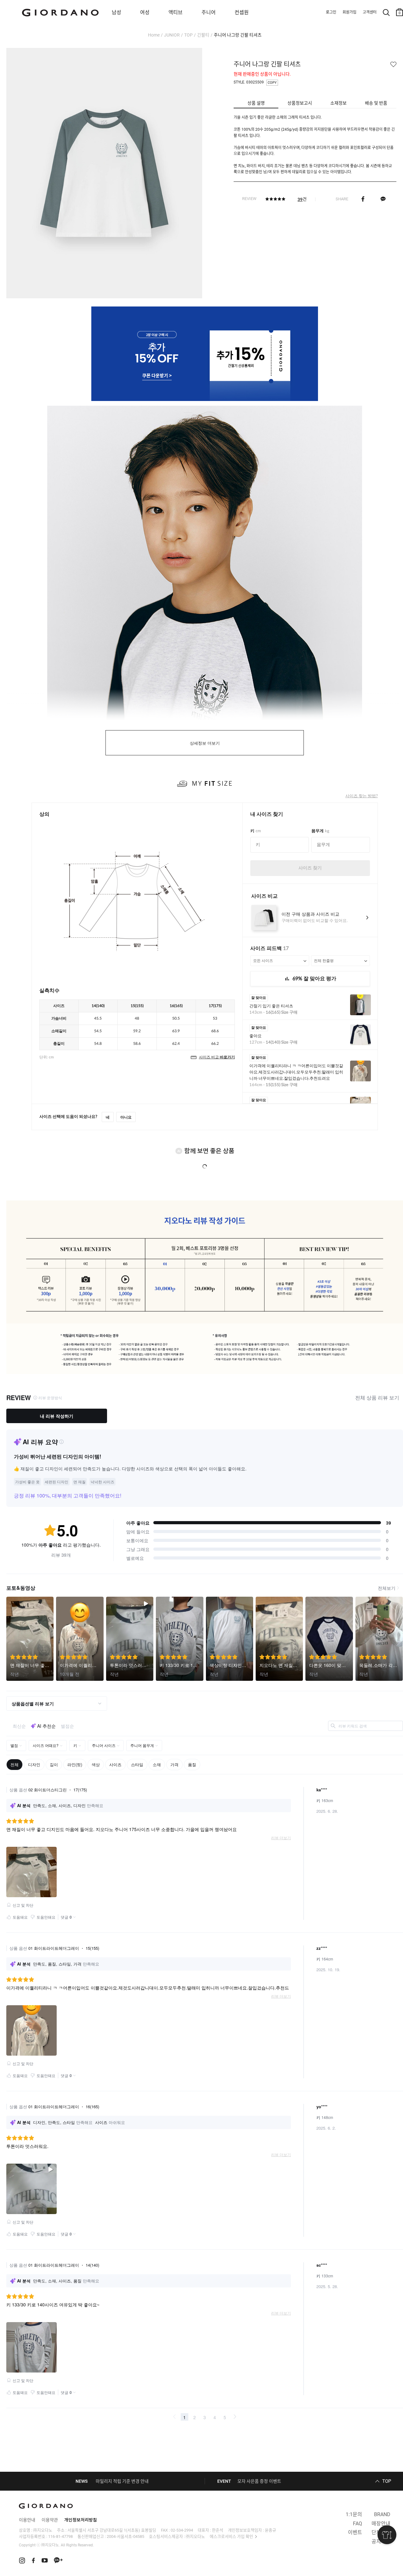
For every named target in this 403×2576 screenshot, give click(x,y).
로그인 (331, 12)
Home (154, 35)
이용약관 (50, 2520)
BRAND (382, 2514)
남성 (116, 12)
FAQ (358, 2524)
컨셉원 (242, 12)
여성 (145, 12)
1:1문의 (354, 2514)
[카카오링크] (383, 199)
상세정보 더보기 (205, 743)
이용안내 (27, 2520)
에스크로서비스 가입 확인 (231, 2536)
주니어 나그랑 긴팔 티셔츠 (238, 35)
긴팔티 (203, 35)
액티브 (176, 12)
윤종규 (270, 2530)
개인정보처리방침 (81, 2520)
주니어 (209, 12)
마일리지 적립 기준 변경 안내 (122, 2481)
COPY (272, 83)
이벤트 (355, 2532)
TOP (188, 35)
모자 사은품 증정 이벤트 (259, 2481)
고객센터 (370, 12)
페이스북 (363, 199)
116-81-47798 (60, 2536)
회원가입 (349, 12)
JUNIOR (172, 35)
